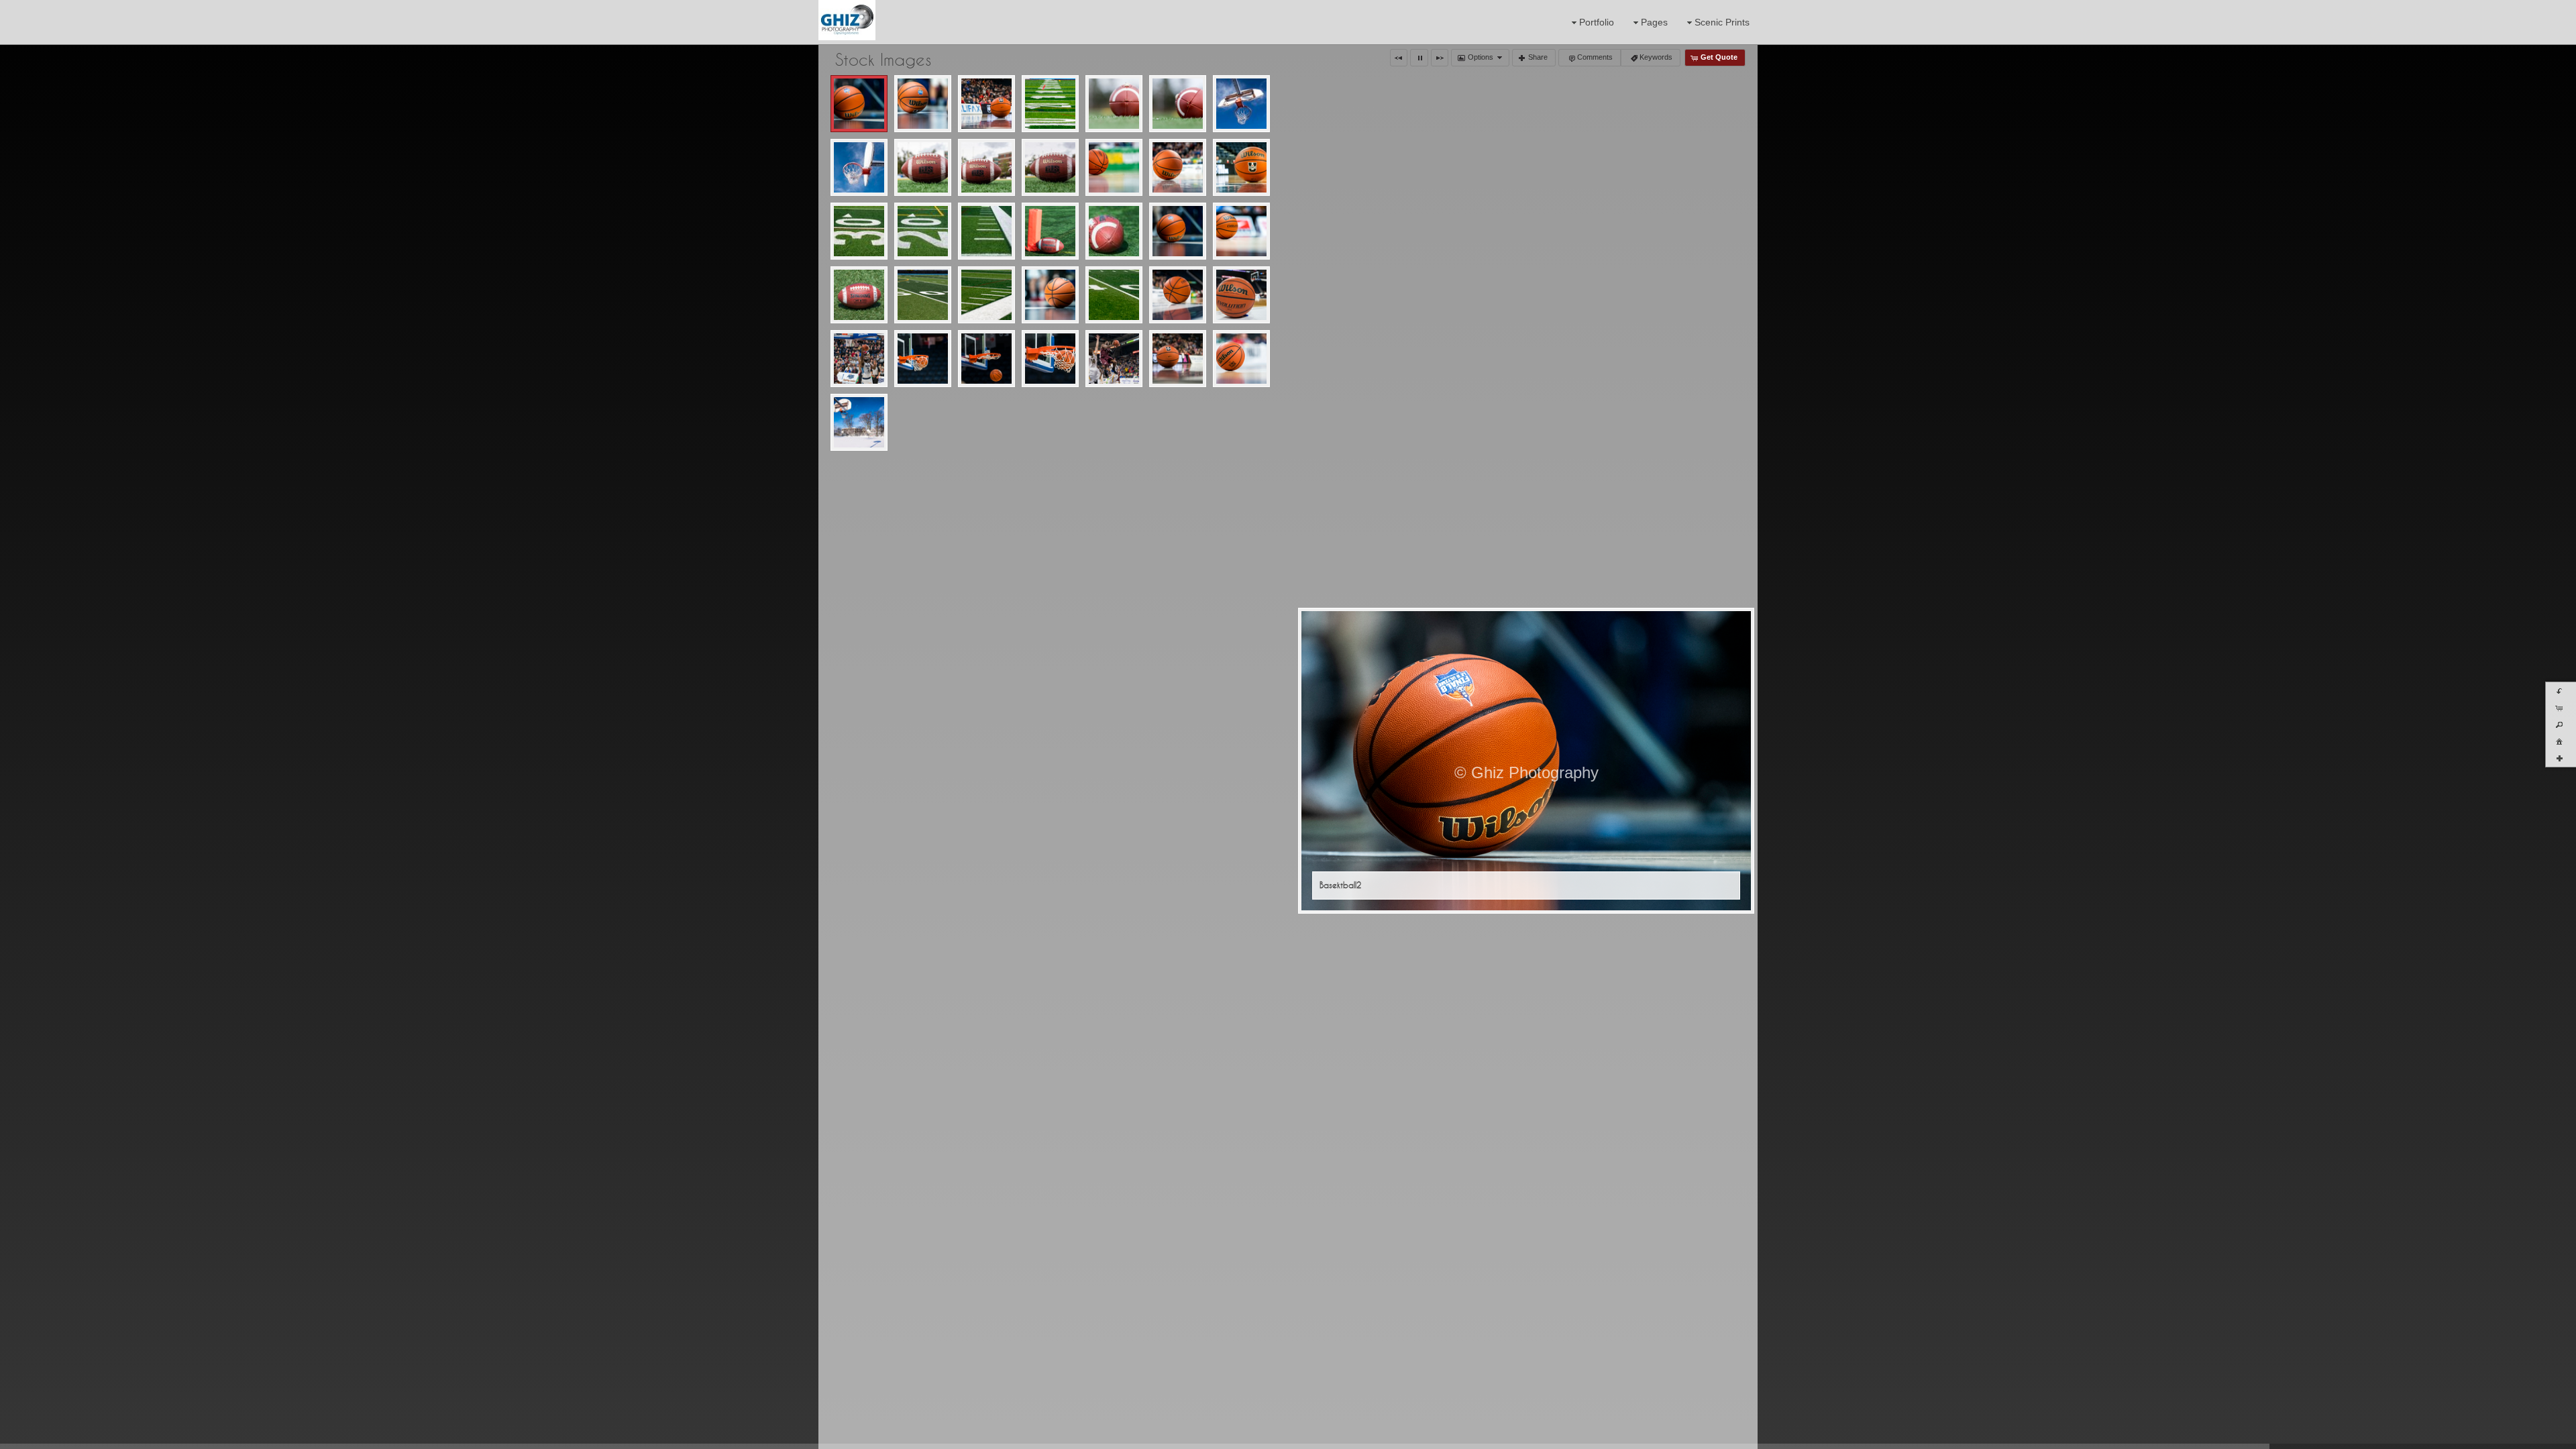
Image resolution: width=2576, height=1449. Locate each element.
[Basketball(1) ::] (986, 104)
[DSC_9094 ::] (1178, 359)
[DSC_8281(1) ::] (859, 359)
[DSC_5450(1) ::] (1178, 167)
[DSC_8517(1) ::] (1114, 359)
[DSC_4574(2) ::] (1114, 167)
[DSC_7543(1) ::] (859, 295)
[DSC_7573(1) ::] (986, 295)
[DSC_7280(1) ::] (1178, 231)
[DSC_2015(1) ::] (1114, 104)
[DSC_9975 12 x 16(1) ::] (1241, 359)
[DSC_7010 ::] (1114, 231)
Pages (1654, 22)
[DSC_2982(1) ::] (923, 167)
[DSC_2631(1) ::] (859, 167)
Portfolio (1597, 22)
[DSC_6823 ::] (986, 231)
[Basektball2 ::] (859, 104)
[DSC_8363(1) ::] (1050, 359)
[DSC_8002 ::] (1241, 295)
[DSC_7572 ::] (923, 295)
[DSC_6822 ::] (923, 231)
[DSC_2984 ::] (986, 167)
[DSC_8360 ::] (986, 359)
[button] (1399, 58)
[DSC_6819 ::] (859, 231)
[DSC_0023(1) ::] (1050, 104)
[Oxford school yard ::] (859, 422)
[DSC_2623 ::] (1241, 104)
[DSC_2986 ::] (1050, 167)
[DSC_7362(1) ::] (1241, 231)
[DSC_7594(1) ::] (1050, 295)
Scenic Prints (1722, 22)
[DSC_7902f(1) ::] (1178, 295)
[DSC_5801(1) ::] (1241, 167)
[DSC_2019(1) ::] (1178, 104)
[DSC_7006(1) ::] (1050, 231)
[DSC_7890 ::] (1114, 295)
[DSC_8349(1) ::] (923, 359)
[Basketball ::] (923, 104)
